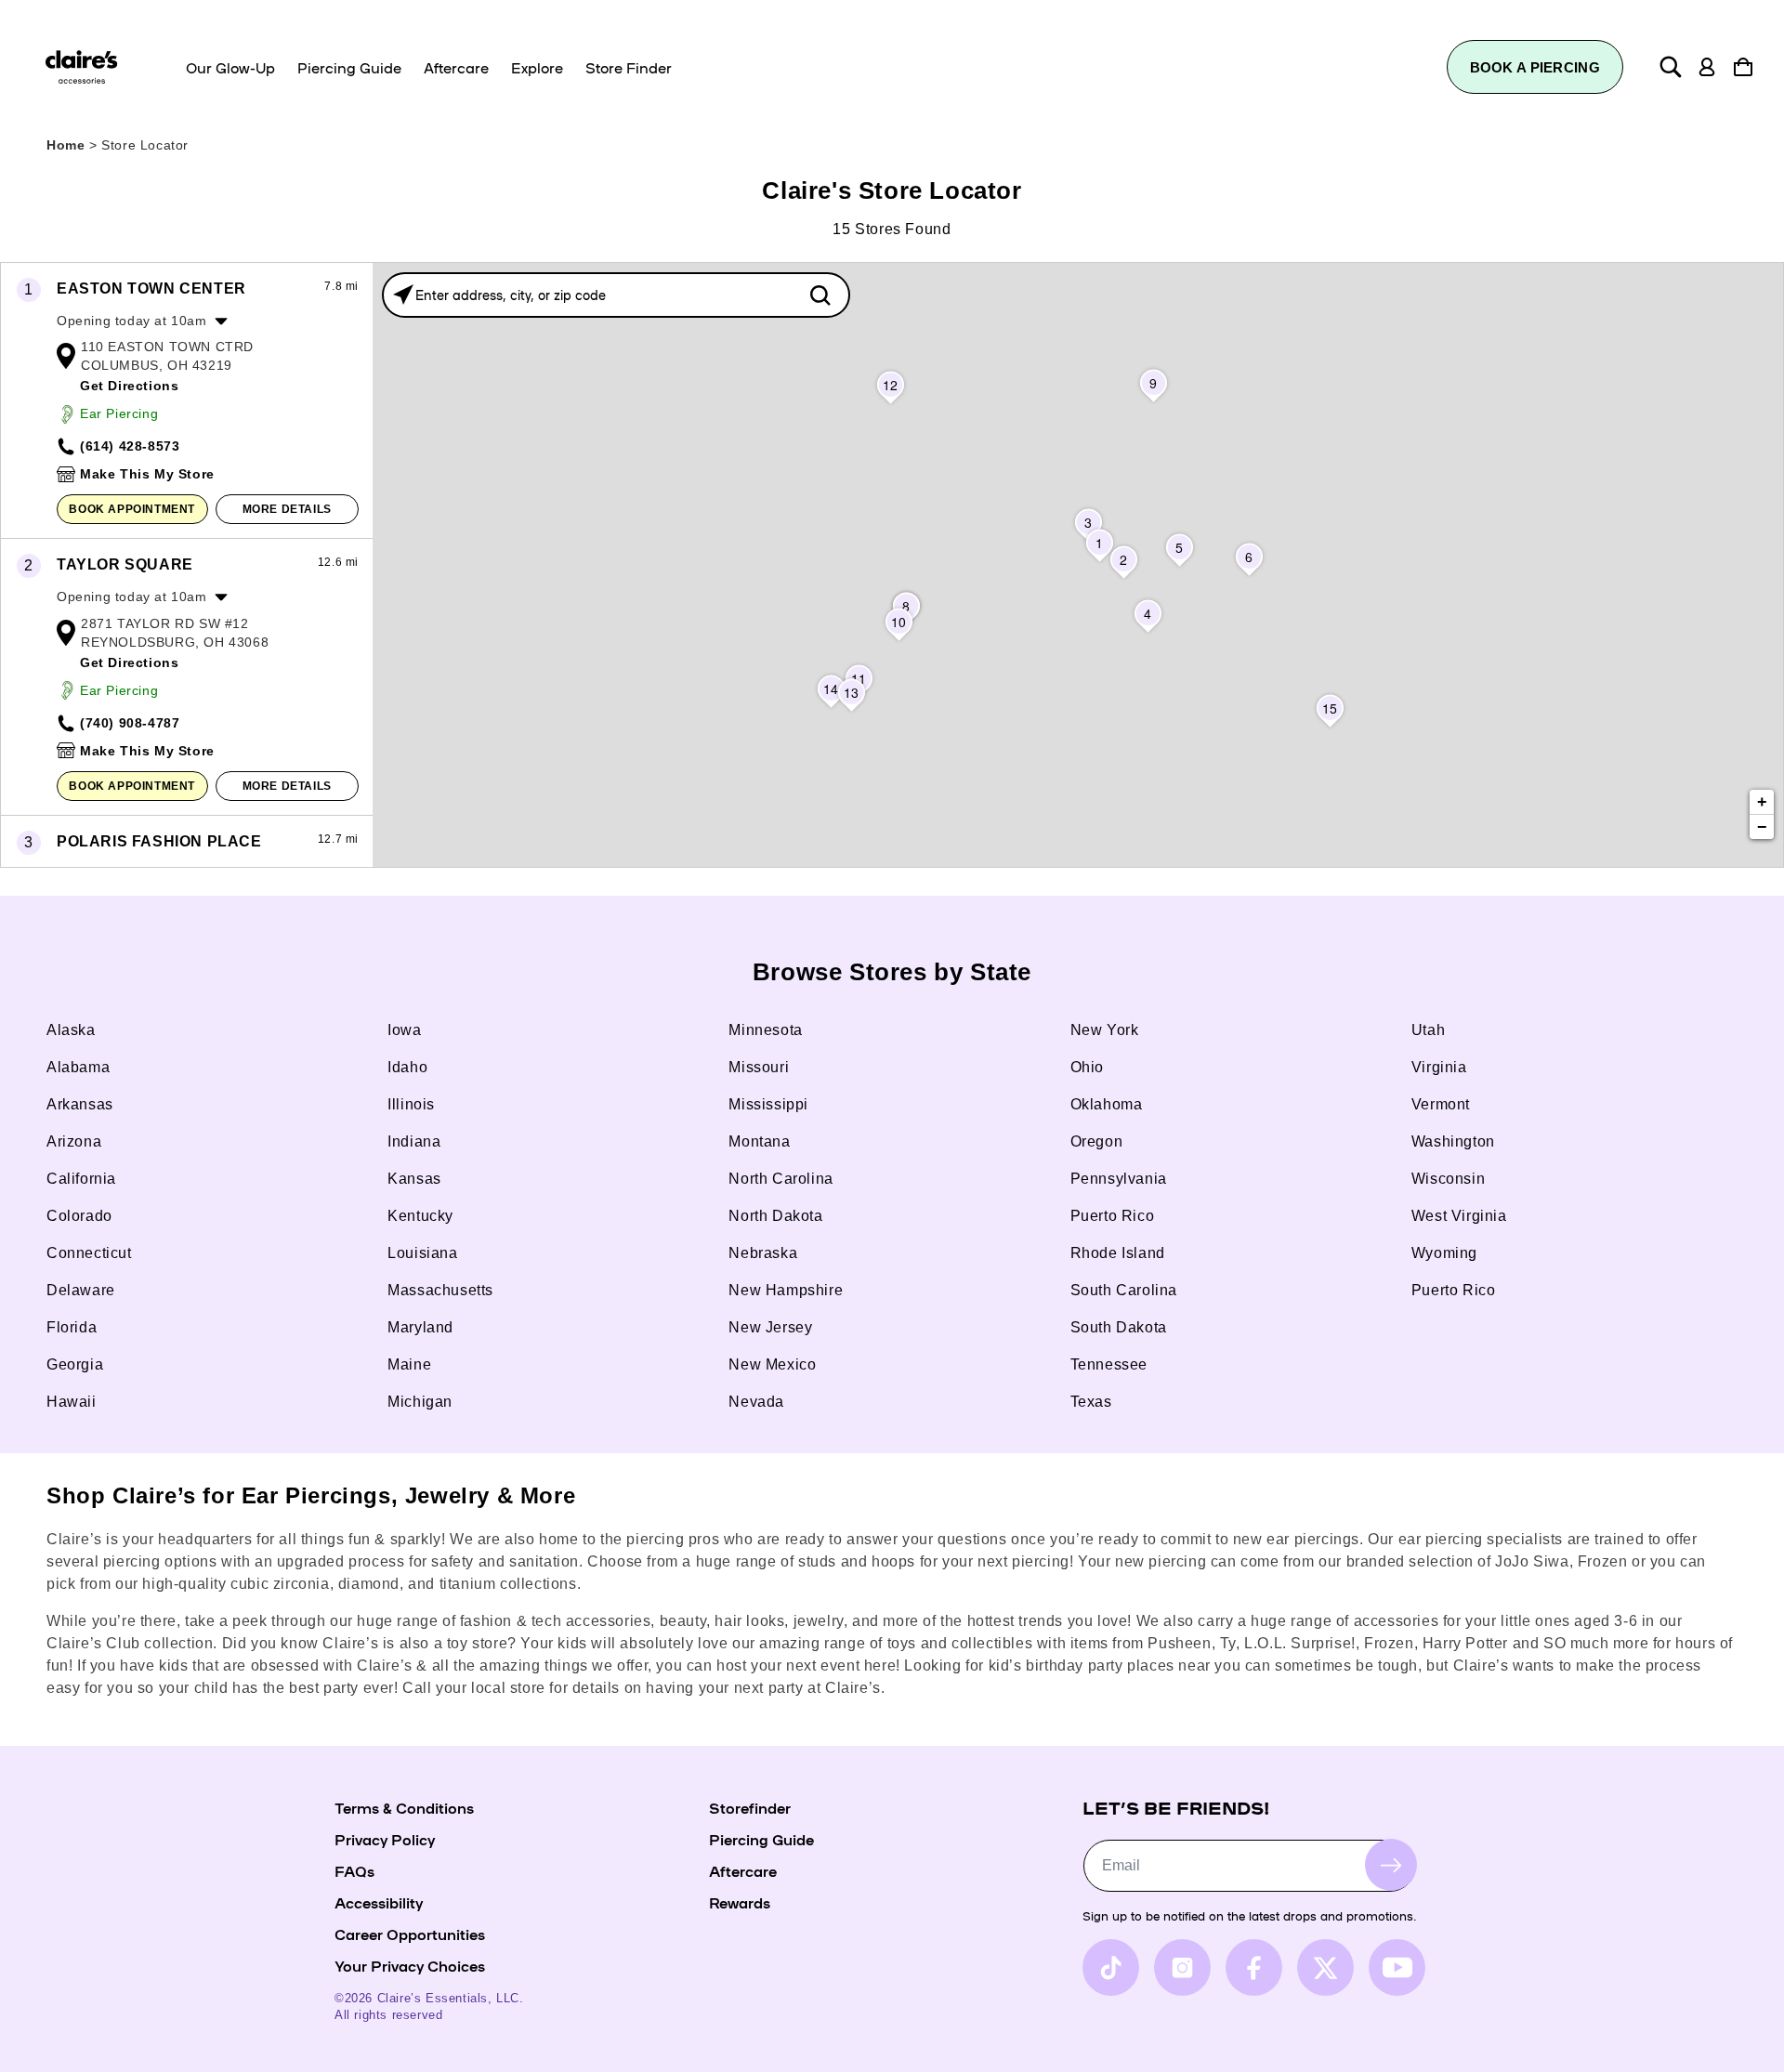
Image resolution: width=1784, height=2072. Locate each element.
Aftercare (743, 1870)
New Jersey (770, 1327)
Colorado (79, 1216)
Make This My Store (147, 474)
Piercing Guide (761, 1839)
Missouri (759, 1067)
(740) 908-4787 (130, 723)
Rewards (740, 1902)
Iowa (404, 1030)
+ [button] (1763, 802)
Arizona (74, 1141)
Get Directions (129, 386)
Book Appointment (132, 509)
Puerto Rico (1113, 1216)
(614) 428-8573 (130, 446)
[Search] (1671, 67)
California (81, 1179)
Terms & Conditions (404, 1807)
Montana (759, 1141)
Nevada (756, 1402)
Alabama (78, 1067)
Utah (1428, 1030)
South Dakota (1119, 1327)
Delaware (81, 1290)
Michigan (420, 1402)
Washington (1453, 1141)
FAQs (354, 1870)
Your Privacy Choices (410, 1965)
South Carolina (1124, 1290)
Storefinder (750, 1807)
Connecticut (89, 1253)
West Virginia (1459, 1216)
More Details (287, 509)
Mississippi (768, 1104)
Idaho (407, 1067)
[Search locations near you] (403, 295)
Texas (1091, 1402)
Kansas (414, 1179)
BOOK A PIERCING (1535, 67)
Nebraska (763, 1253)
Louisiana (422, 1253)
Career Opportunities (410, 1934)
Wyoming (1444, 1253)
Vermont (1441, 1104)
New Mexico (772, 1364)
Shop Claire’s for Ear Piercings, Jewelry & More (311, 1495)
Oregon (1097, 1141)
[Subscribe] (1391, 1865)
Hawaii (72, 1402)
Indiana (414, 1141)
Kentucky (420, 1216)
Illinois (411, 1104)
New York (1105, 1030)
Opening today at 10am (132, 321)
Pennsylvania (1119, 1179)
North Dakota (775, 1216)
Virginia (1439, 1067)
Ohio (1087, 1067)
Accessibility (379, 1902)
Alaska (71, 1030)
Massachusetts (440, 1290)
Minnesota (765, 1030)
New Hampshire (786, 1290)
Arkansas (80, 1104)
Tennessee (1109, 1364)
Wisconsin (1448, 1179)
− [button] (1763, 827)
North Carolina (780, 1179)
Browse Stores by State (892, 972)
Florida (72, 1327)
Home (66, 145)
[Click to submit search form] (820, 295)
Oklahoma (1107, 1104)
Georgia (75, 1364)
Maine (409, 1364)
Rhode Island (1118, 1253)
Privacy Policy (385, 1839)
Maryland (420, 1327)
